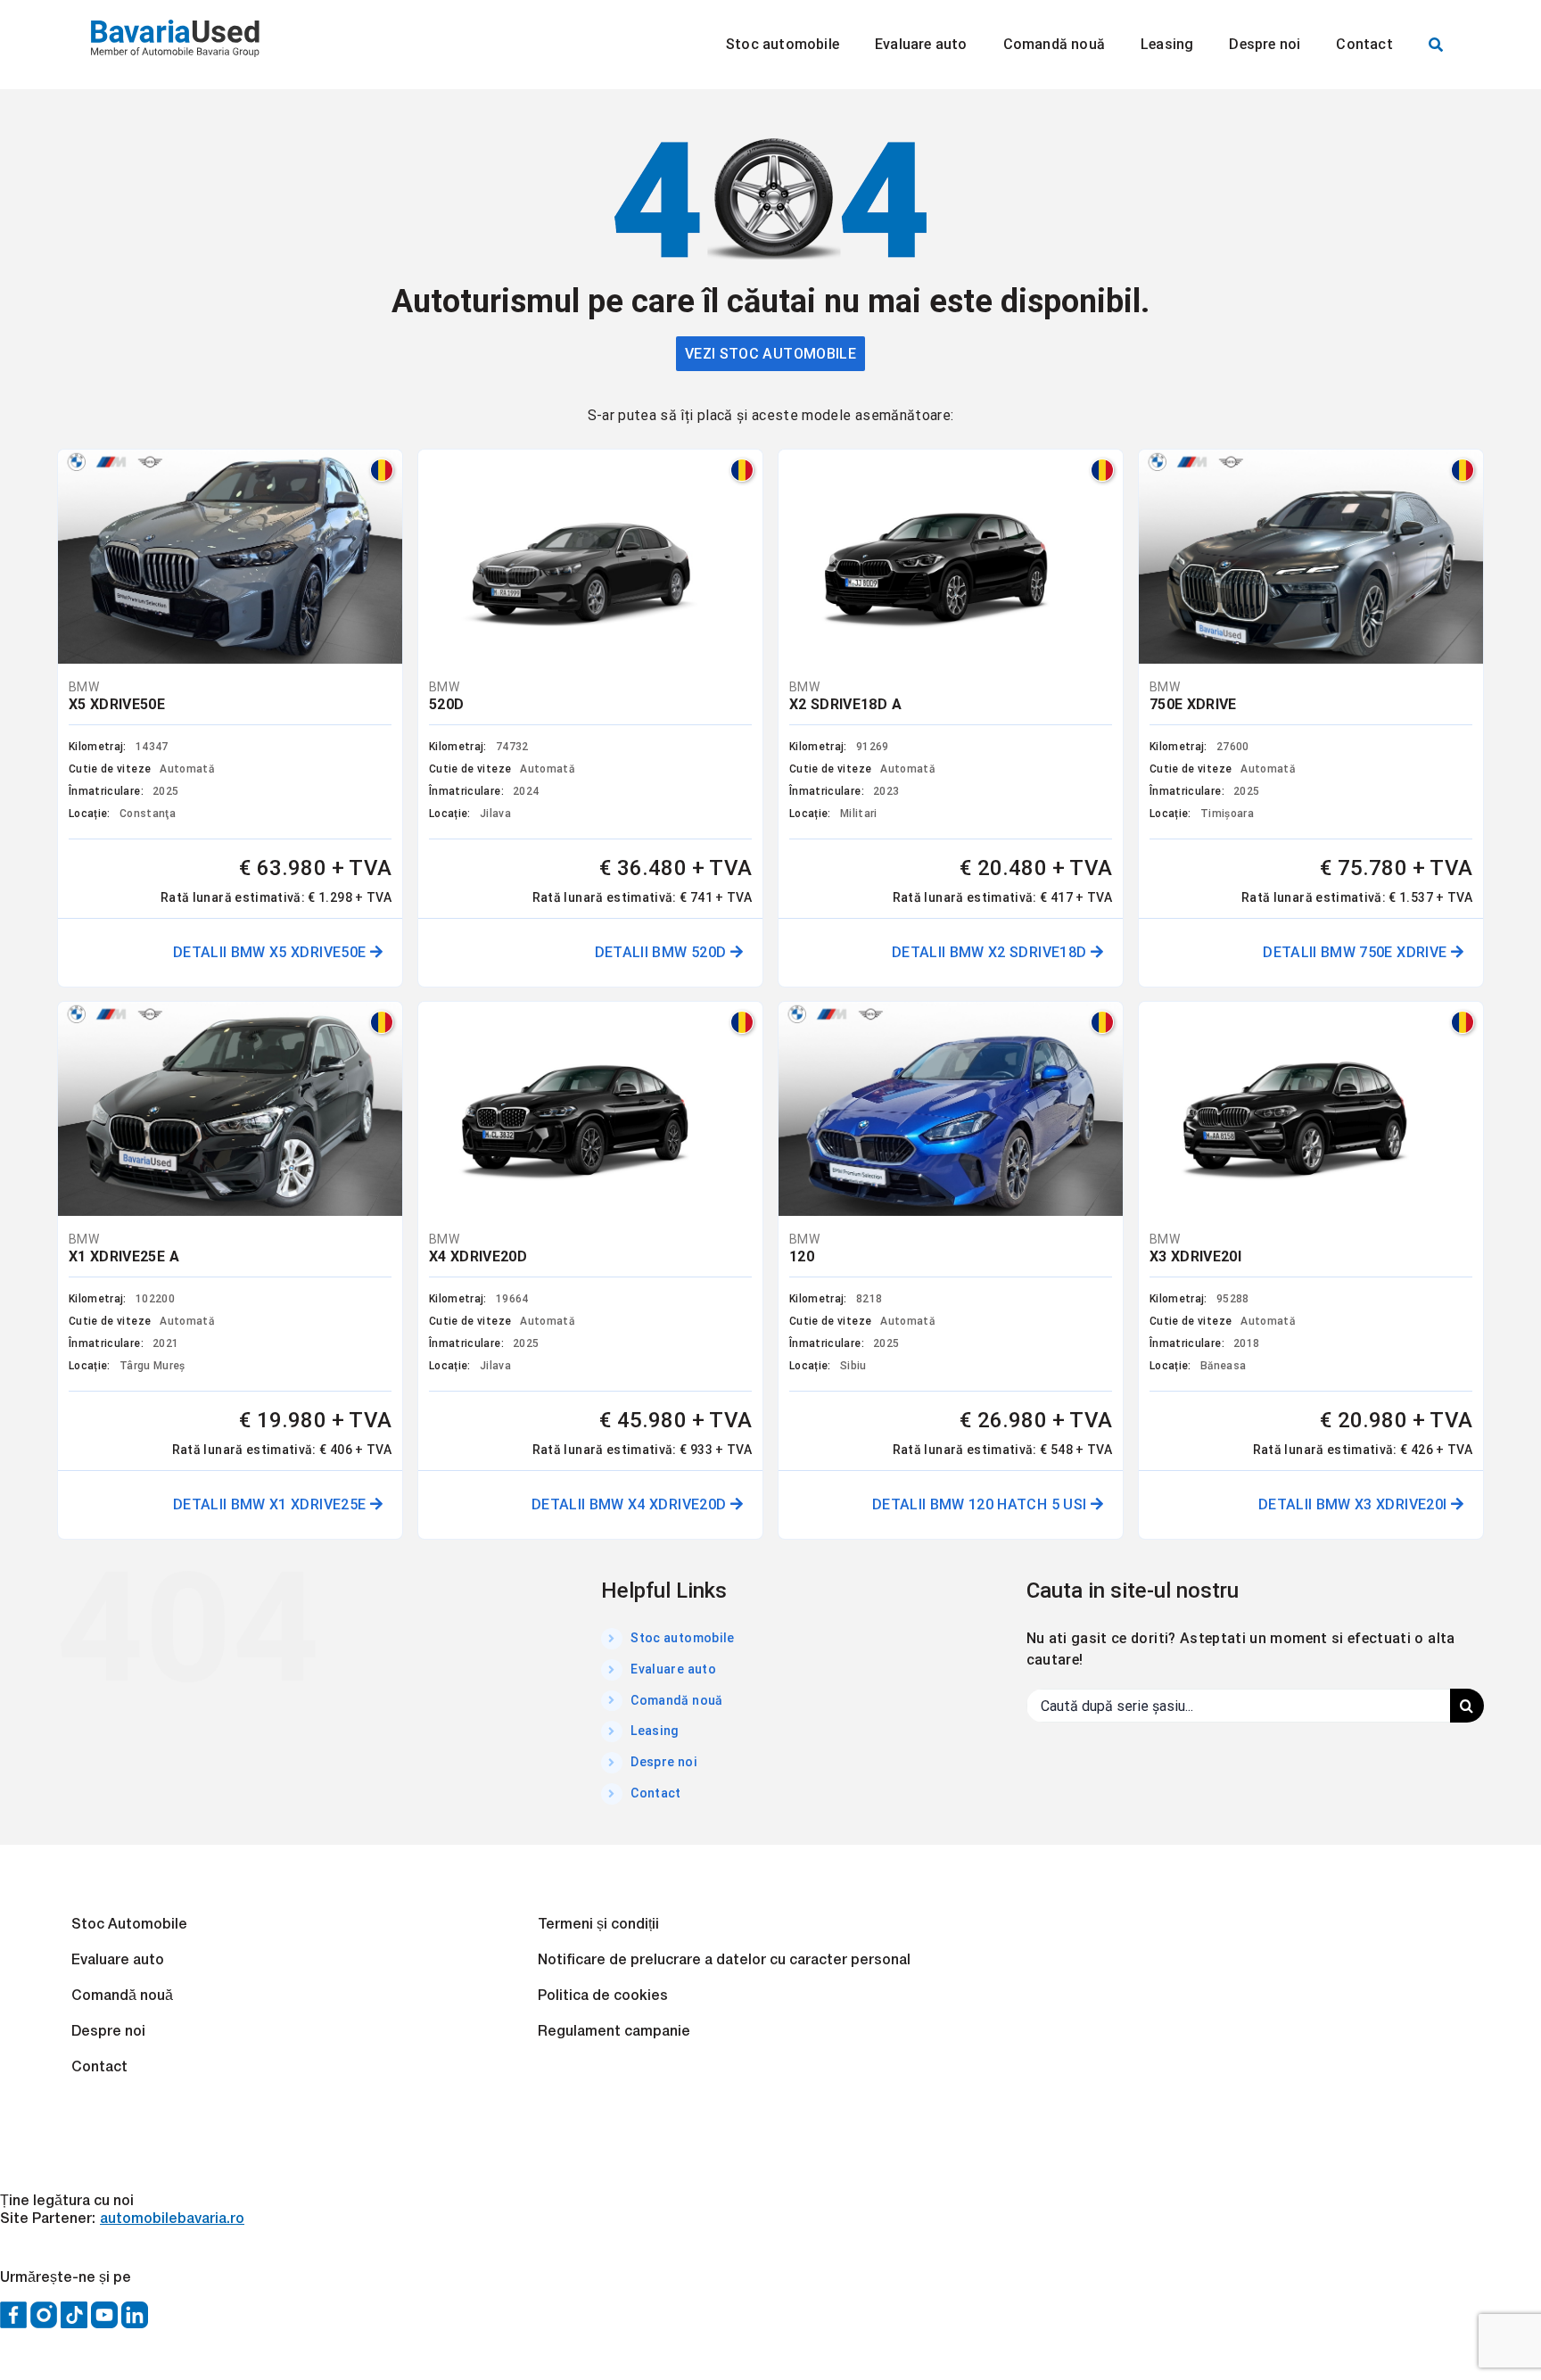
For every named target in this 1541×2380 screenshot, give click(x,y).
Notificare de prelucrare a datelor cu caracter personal (724, 1961)
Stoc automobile (682, 1638)
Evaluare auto (673, 1669)
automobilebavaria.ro (172, 2219)
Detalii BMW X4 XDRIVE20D (631, 1504)
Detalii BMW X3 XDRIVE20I (1355, 1504)
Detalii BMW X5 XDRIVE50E (272, 952)
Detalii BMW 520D (663, 952)
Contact (655, 1793)
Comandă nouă (676, 1700)
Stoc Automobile (129, 1925)
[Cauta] (1436, 45)
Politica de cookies (603, 1996)
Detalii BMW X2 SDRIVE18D (991, 952)
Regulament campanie (614, 2032)
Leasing (655, 1731)
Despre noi (664, 1762)
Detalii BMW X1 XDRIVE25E (272, 1504)
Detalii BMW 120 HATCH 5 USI (981, 1504)
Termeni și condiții (598, 1925)
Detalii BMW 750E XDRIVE (1356, 952)
